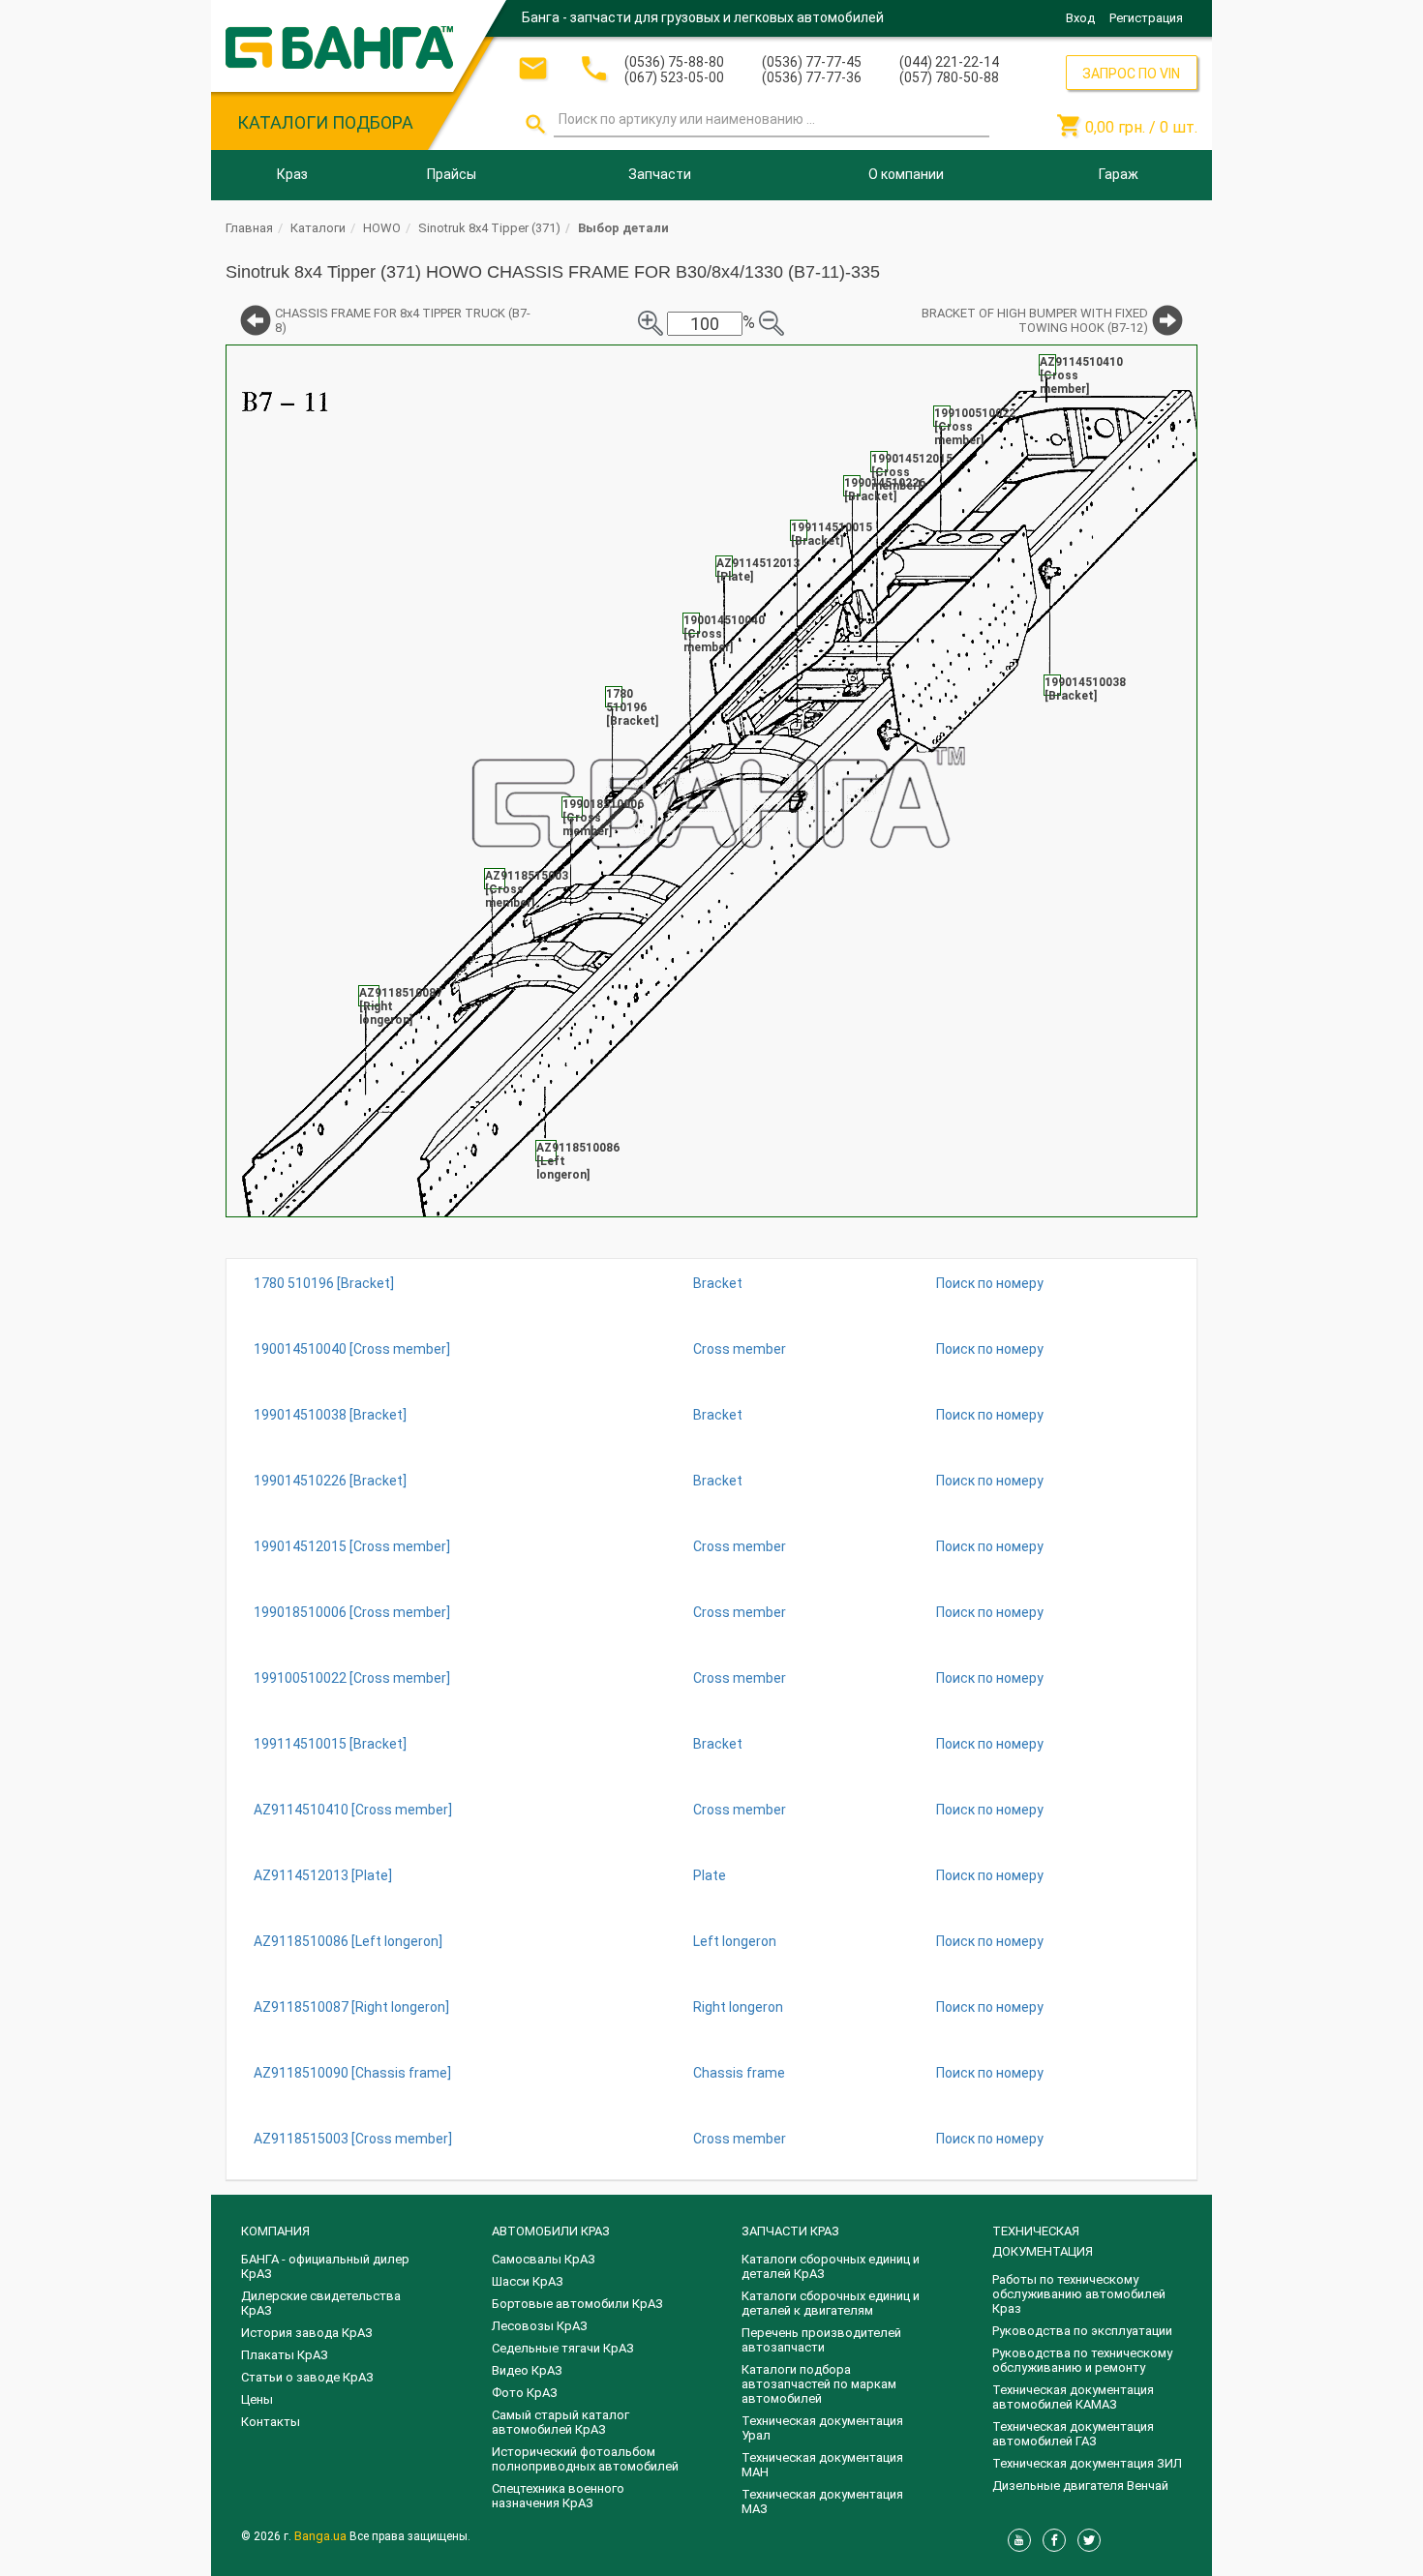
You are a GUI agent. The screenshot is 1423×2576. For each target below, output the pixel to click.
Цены (257, 2399)
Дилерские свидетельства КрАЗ (321, 2303)
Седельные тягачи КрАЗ (563, 2348)
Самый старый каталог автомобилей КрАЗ (560, 2422)
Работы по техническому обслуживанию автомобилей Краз (1079, 2294)
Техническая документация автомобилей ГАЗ (1073, 2434)
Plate (710, 1875)
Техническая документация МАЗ (822, 2501)
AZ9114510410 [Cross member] (353, 1810)
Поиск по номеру (990, 1283)
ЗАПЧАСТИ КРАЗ (790, 2231)
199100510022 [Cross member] (352, 1678)
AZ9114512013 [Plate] (323, 1875)
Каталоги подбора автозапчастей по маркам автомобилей (819, 2384)
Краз (292, 174)
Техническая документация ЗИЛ (1087, 2463)
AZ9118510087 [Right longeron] (351, 2007)
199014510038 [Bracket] (330, 1415)
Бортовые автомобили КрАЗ (577, 2304)
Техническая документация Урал (822, 2428)
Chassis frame (739, 2073)
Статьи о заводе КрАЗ (307, 2377)
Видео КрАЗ (527, 2370)
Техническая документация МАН (822, 2465)
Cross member (740, 1349)
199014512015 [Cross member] (352, 1546)
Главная (249, 228)
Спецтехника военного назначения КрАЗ (558, 2496)
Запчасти (660, 174)
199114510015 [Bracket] (330, 1744)
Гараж (1119, 174)
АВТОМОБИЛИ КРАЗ (551, 2231)
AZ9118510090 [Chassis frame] (352, 2073)
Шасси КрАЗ (528, 2281)
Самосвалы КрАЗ (544, 2259)
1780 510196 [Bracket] (324, 1283)
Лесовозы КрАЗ (540, 2326)
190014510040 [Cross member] (352, 1349)
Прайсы (452, 174)
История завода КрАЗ (307, 2333)
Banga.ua (322, 2536)
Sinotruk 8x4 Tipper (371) (489, 228)
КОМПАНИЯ (275, 2231)
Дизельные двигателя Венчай (1080, 2486)
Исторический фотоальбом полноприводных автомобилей (585, 2459)
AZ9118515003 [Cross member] (353, 2139)
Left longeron (735, 1941)
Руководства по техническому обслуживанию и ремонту (1082, 2360)
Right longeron (738, 2007)
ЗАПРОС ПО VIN (1131, 74)
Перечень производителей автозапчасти (821, 2340)
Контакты (271, 2422)
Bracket (718, 1283)
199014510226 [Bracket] (330, 1481)
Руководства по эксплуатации (1082, 2331)
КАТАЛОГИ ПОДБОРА (325, 122)
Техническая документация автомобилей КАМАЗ (1073, 2397)
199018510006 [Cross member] (352, 1612)
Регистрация (1146, 18)
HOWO (382, 228)
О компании (906, 174)
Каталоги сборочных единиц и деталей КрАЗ (831, 2266)
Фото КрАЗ (525, 2393)
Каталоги (318, 228)
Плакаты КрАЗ (285, 2355)
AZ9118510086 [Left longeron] (348, 1941)
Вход (1080, 18)
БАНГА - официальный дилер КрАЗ (325, 2266)
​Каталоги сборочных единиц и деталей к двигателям (831, 2303)
